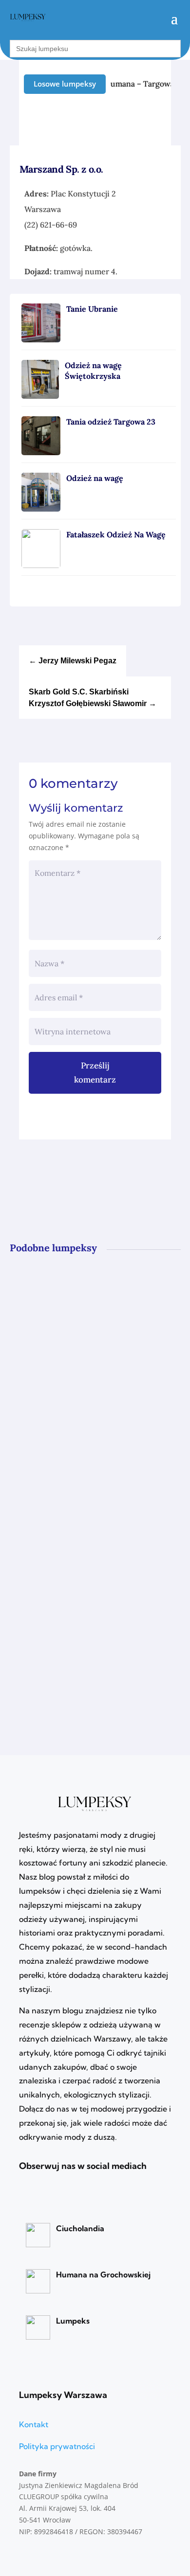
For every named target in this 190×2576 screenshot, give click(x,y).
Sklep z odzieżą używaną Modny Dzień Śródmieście (92, 1441)
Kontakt (34, 2424)
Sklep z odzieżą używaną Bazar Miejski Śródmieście (89, 1300)
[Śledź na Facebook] (164, 120)
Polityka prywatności (57, 2446)
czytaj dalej (54, 1376)
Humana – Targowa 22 (142, 84)
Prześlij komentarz (95, 1073)
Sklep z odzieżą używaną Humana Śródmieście (75, 1582)
